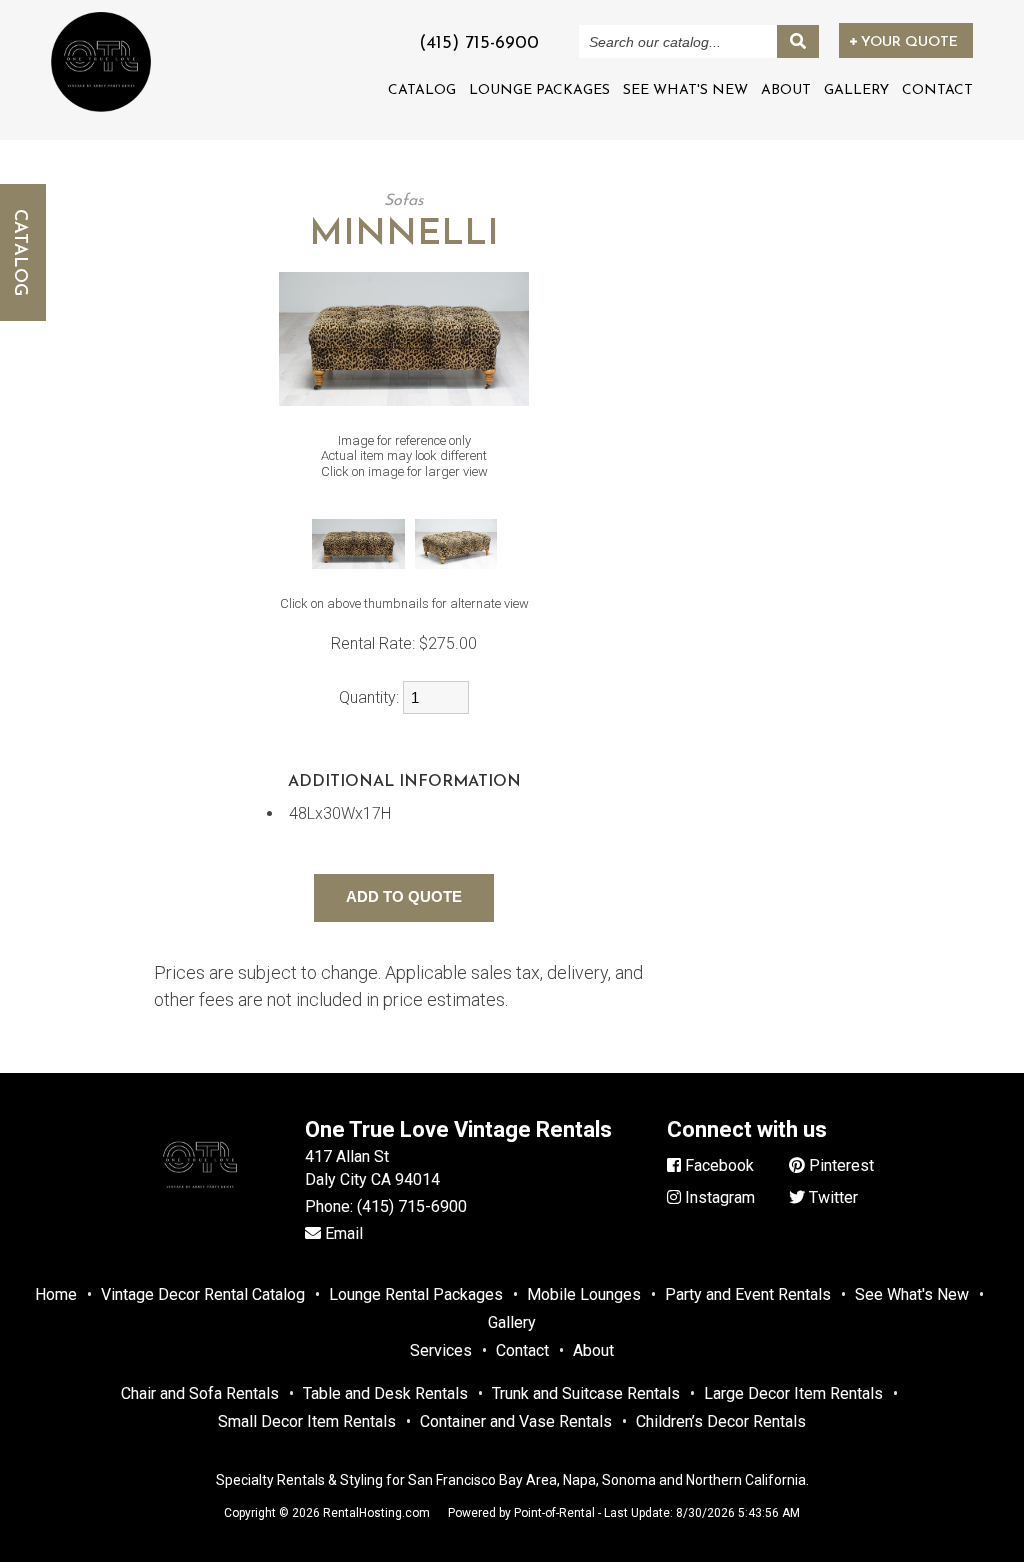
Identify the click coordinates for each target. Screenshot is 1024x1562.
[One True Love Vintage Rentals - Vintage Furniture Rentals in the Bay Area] (101, 61)
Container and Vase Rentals (516, 1421)
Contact (937, 90)
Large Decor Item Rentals (793, 1393)
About (786, 90)
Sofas (404, 201)
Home (56, 1294)
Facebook (717, 1165)
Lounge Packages (539, 90)
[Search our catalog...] (798, 41)
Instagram (718, 1197)
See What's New (685, 90)
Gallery (856, 90)
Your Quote (907, 42)
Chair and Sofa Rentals (200, 1393)
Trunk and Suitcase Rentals (586, 1393)
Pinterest (839, 1165)
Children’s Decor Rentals (721, 1421)
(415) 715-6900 (412, 1206)
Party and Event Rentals (748, 1294)
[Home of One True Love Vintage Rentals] (200, 1207)
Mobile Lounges (584, 1294)
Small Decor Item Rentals (307, 1421)
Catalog (422, 90)
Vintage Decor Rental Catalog (203, 1294)
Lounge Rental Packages (416, 1294)
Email (342, 1233)
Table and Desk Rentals (385, 1393)
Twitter (831, 1197)
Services (441, 1350)
